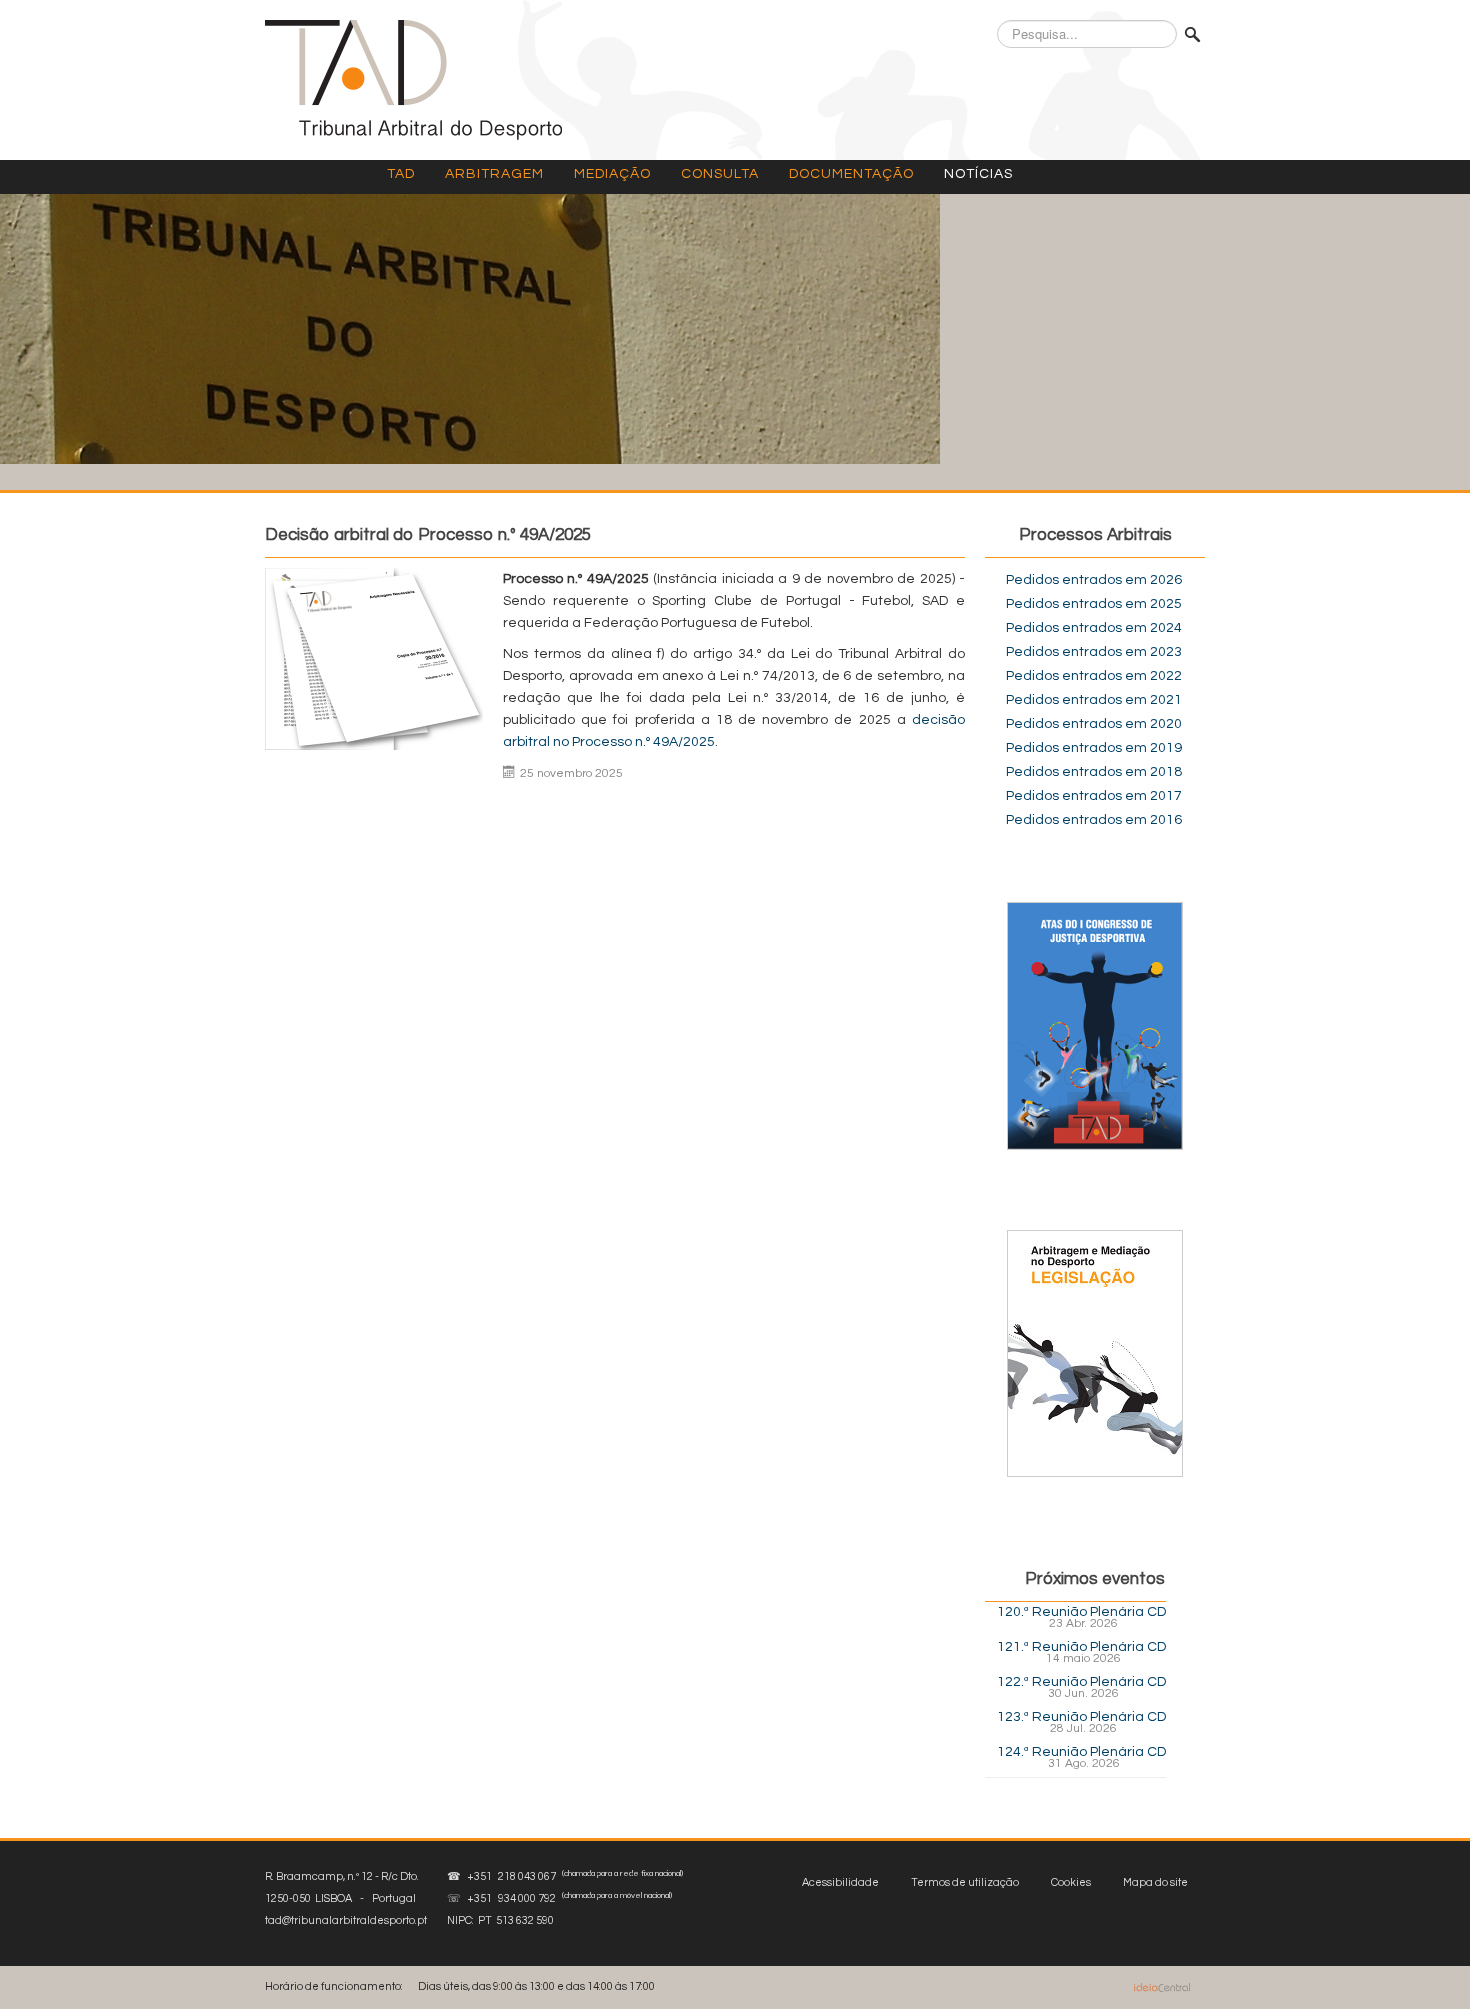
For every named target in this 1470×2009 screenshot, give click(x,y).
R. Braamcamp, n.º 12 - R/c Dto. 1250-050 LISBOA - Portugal (346, 1898)
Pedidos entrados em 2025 (1094, 604)
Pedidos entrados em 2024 (1094, 628)
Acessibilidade (840, 1882)
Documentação (851, 174)
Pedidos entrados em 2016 (1094, 820)
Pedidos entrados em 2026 (1094, 580)
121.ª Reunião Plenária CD (1081, 1647)
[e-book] (1095, 1353)
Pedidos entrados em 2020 (1094, 724)
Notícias (978, 174)
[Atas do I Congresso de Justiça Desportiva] (1095, 1026)
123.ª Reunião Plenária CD (1081, 1717)
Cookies (1071, 1882)
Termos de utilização (965, 1882)
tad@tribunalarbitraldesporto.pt (346, 1920)
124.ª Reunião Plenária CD (1081, 1752)
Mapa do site (1155, 1882)
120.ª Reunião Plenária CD (1081, 1612)
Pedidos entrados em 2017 (1094, 796)
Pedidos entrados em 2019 (1094, 748)
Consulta (720, 174)
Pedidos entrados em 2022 (1094, 676)
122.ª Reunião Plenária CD (1081, 1682)
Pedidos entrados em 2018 (1094, 772)
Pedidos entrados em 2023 (1094, 652)
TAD (401, 174)
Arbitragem (494, 174)
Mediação (612, 174)
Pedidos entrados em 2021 (1094, 700)
